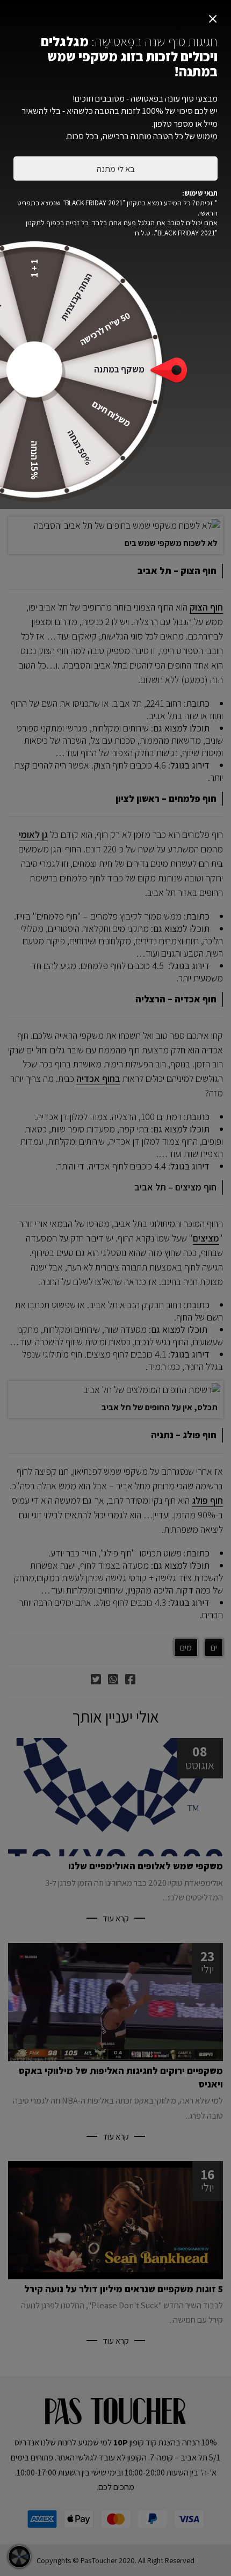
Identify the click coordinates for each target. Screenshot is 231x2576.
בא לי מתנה (116, 169)
